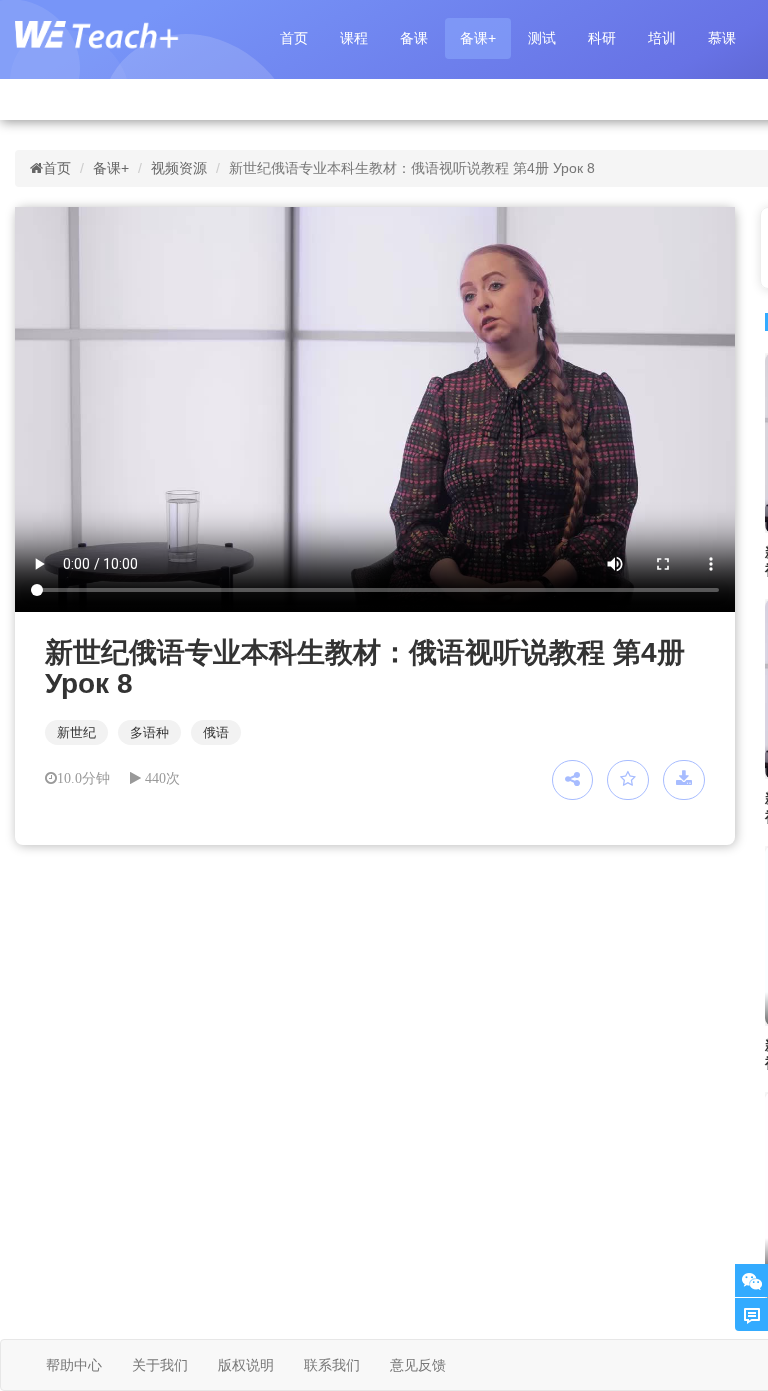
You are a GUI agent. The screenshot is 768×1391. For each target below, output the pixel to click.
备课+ (478, 38)
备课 (414, 38)
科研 (602, 38)
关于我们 (160, 1365)
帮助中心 (74, 1365)
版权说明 (246, 1365)
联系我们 (332, 1365)
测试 (542, 38)
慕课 (722, 38)
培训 (662, 38)
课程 (354, 38)
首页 (294, 38)
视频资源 (179, 168)
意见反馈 (418, 1365)
